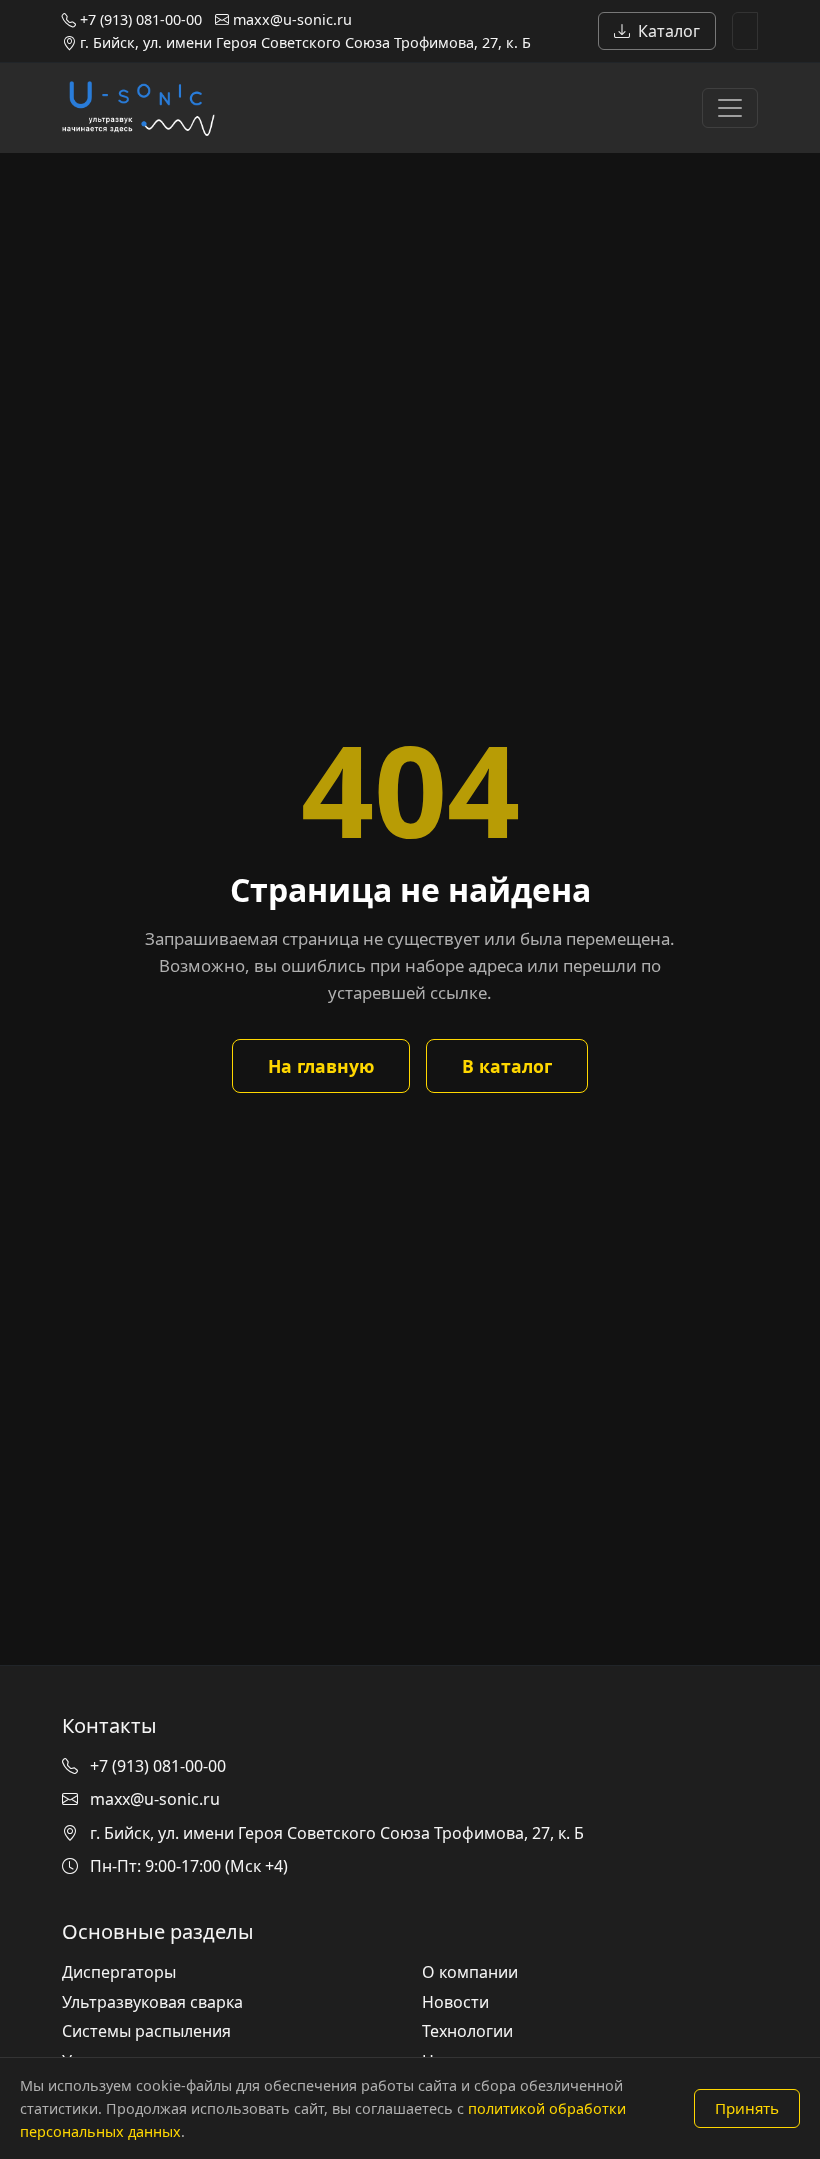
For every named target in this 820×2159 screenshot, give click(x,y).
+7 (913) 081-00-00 (139, 19)
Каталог (669, 31)
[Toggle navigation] (730, 108)
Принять (747, 2108)
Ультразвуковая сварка (152, 2002)
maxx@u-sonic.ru (290, 19)
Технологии (467, 2031)
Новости (455, 2002)
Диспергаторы (119, 1972)
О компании (470, 1972)
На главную (321, 1066)
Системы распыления (146, 2031)
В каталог (507, 1066)
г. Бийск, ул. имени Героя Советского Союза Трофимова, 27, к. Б (303, 42)
